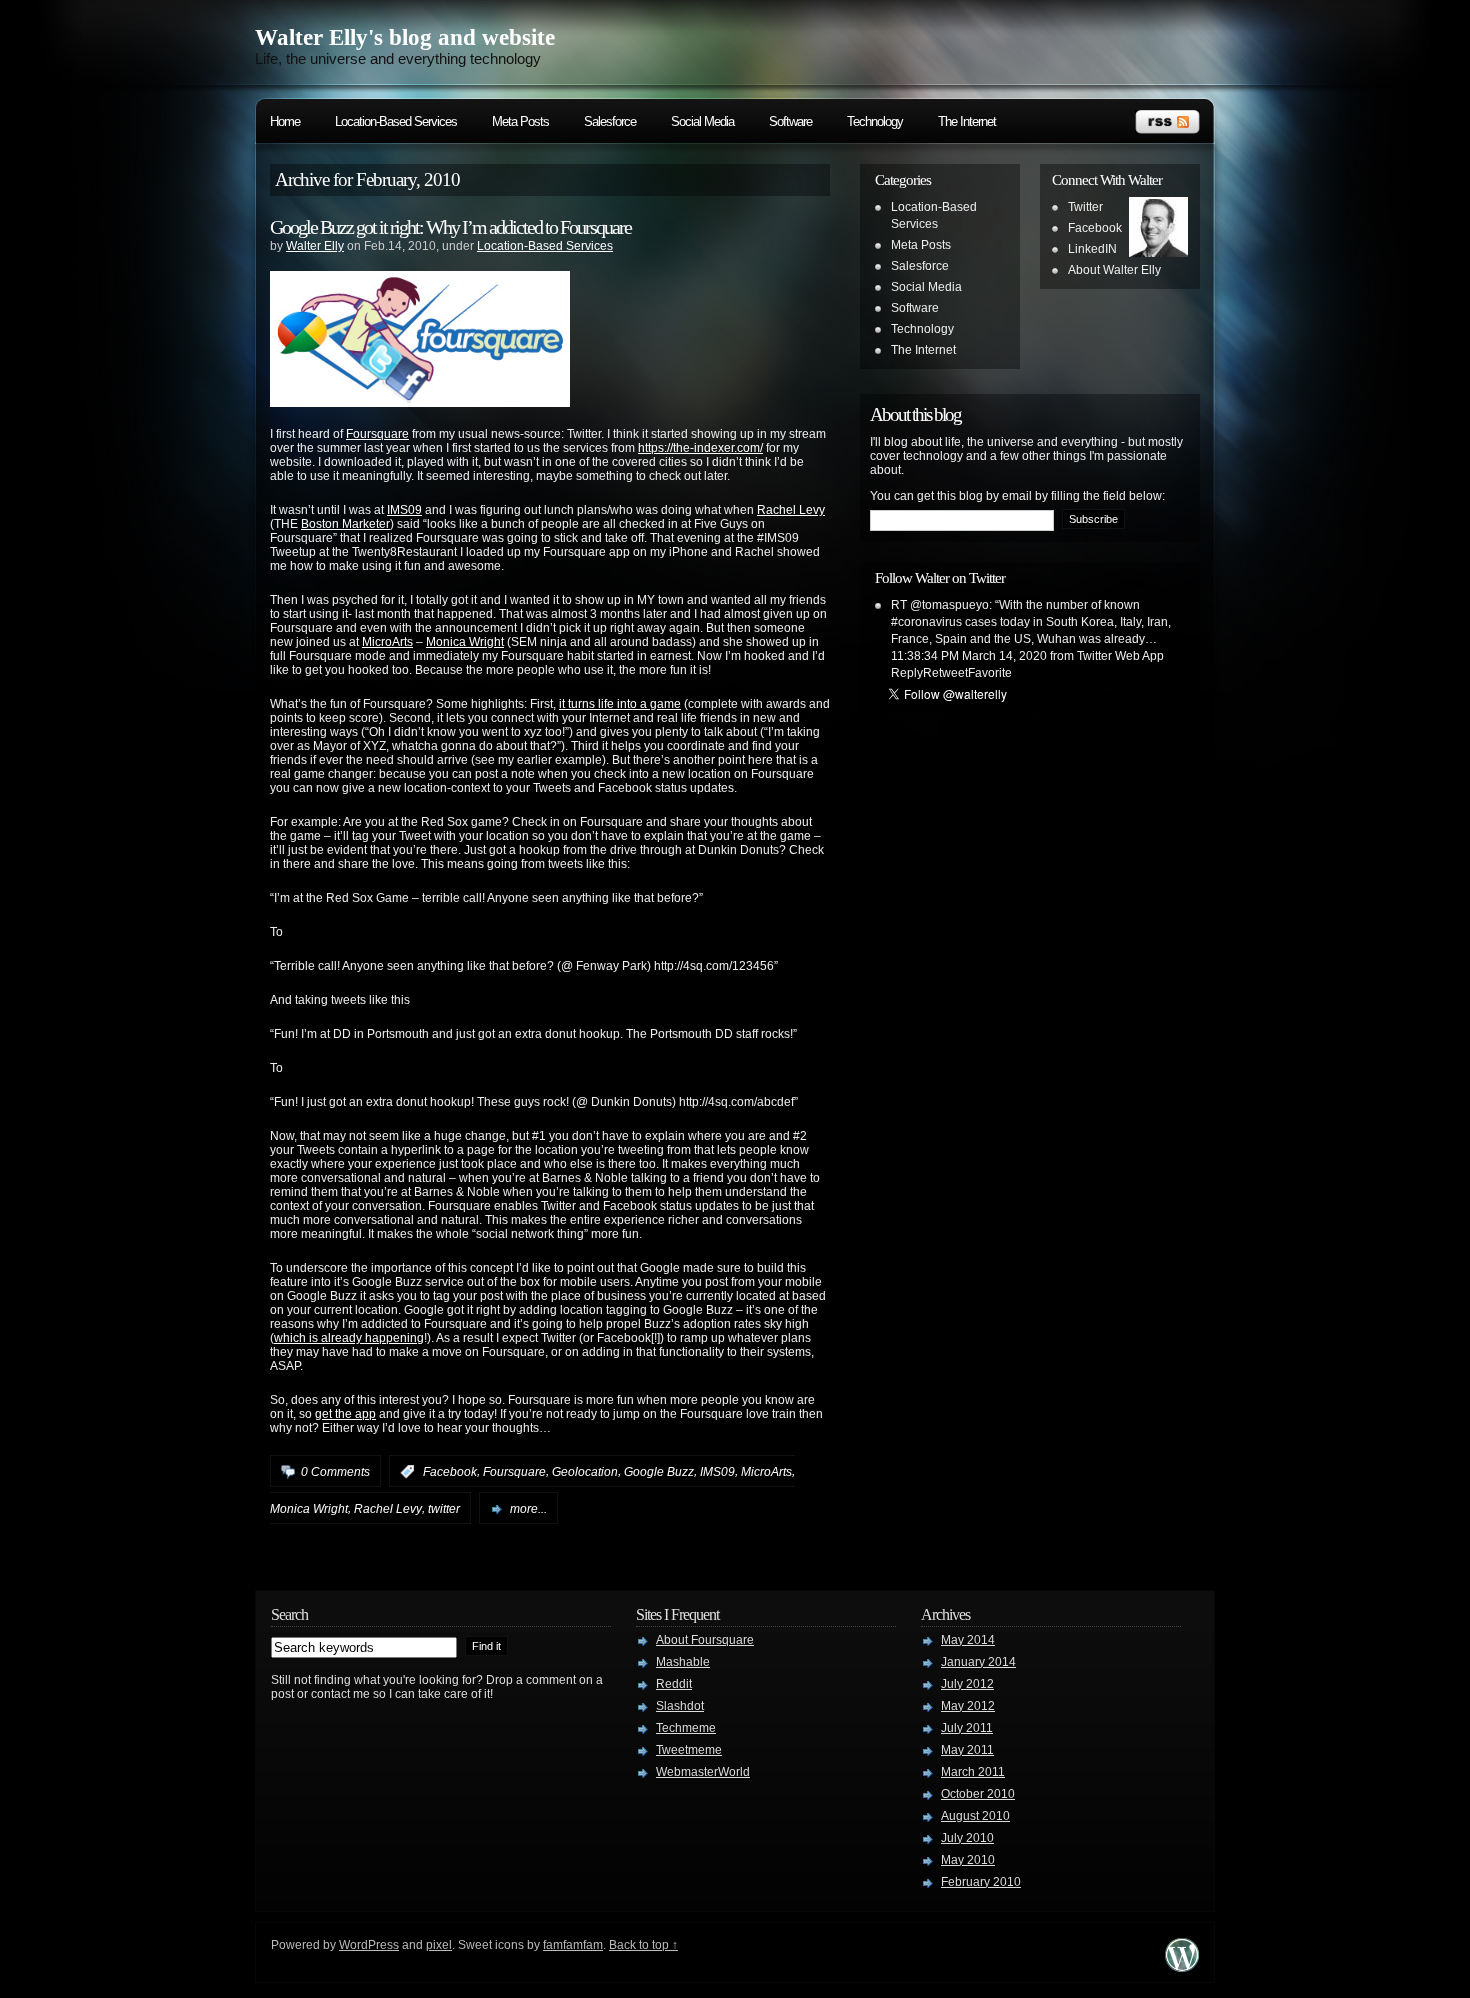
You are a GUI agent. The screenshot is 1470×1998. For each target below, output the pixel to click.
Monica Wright (465, 642)
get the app (345, 1414)
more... (528, 1509)
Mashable (683, 1662)
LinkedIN (1092, 249)
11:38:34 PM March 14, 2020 (969, 656)
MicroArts (387, 642)
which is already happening (349, 1338)
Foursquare (377, 434)
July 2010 (967, 1838)
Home (285, 121)
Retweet (945, 673)
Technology (875, 121)
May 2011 (967, 1750)
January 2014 (978, 1662)
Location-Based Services (396, 121)
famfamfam (573, 1945)
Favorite (990, 673)
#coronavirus (926, 622)
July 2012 (967, 1684)
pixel (439, 1945)
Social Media (702, 121)
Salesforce (610, 121)
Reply (907, 673)
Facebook (450, 1472)
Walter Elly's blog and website (405, 37)
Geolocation (585, 1472)
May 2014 (968, 1640)
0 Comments (335, 1472)
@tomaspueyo (949, 605)
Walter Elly (315, 246)
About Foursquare (705, 1640)
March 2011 (973, 1772)
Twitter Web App (1120, 656)
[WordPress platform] (1182, 1966)
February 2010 (981, 1882)
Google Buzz (659, 1472)
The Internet (967, 121)
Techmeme (686, 1728)
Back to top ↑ (643, 1945)
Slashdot (680, 1706)
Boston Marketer (345, 524)
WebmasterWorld (703, 1772)
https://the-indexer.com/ (700, 448)
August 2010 (975, 1816)
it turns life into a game (620, 704)
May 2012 (968, 1706)
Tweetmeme (689, 1750)
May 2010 (968, 1860)
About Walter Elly (1114, 270)
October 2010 (978, 1794)
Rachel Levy (791, 510)
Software (790, 121)
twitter (444, 1509)
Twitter (1085, 207)
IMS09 (404, 510)
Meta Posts (520, 121)
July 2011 (967, 1728)
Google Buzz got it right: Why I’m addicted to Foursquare (450, 227)
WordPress (369, 1945)
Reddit (674, 1684)
